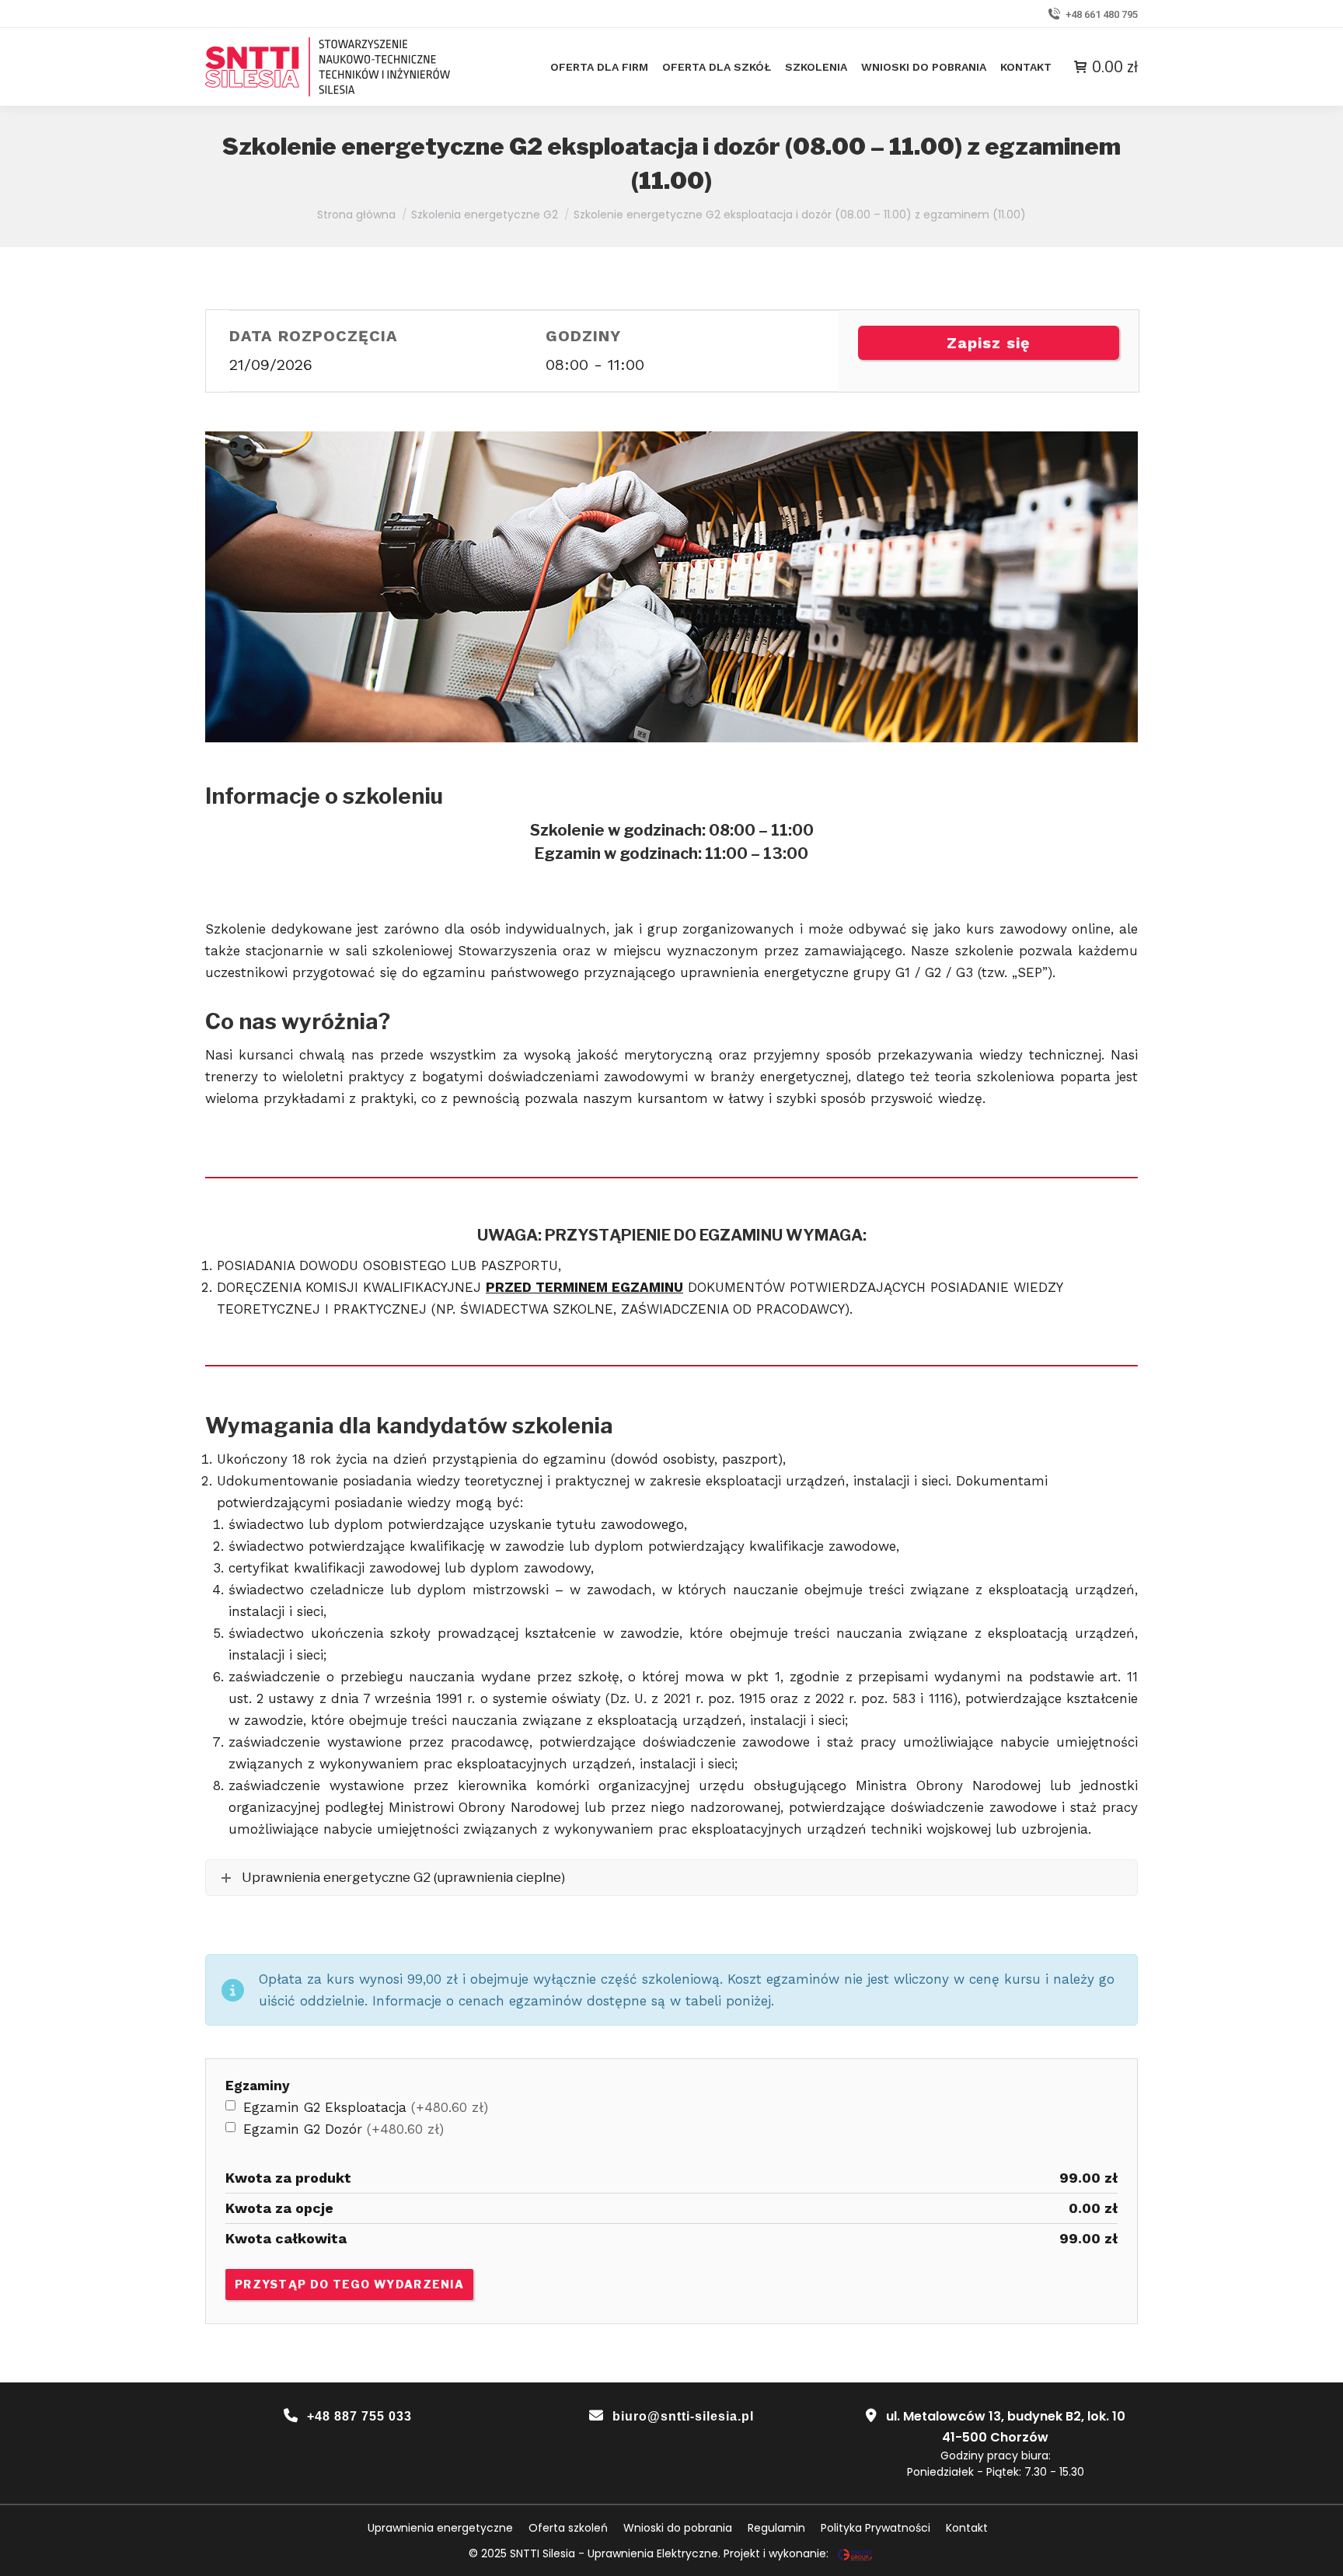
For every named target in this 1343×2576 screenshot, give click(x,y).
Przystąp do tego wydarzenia (349, 2284)
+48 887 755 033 (359, 2416)
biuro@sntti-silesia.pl (683, 2416)
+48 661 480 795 (1102, 14)
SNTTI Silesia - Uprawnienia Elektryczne (614, 2553)
